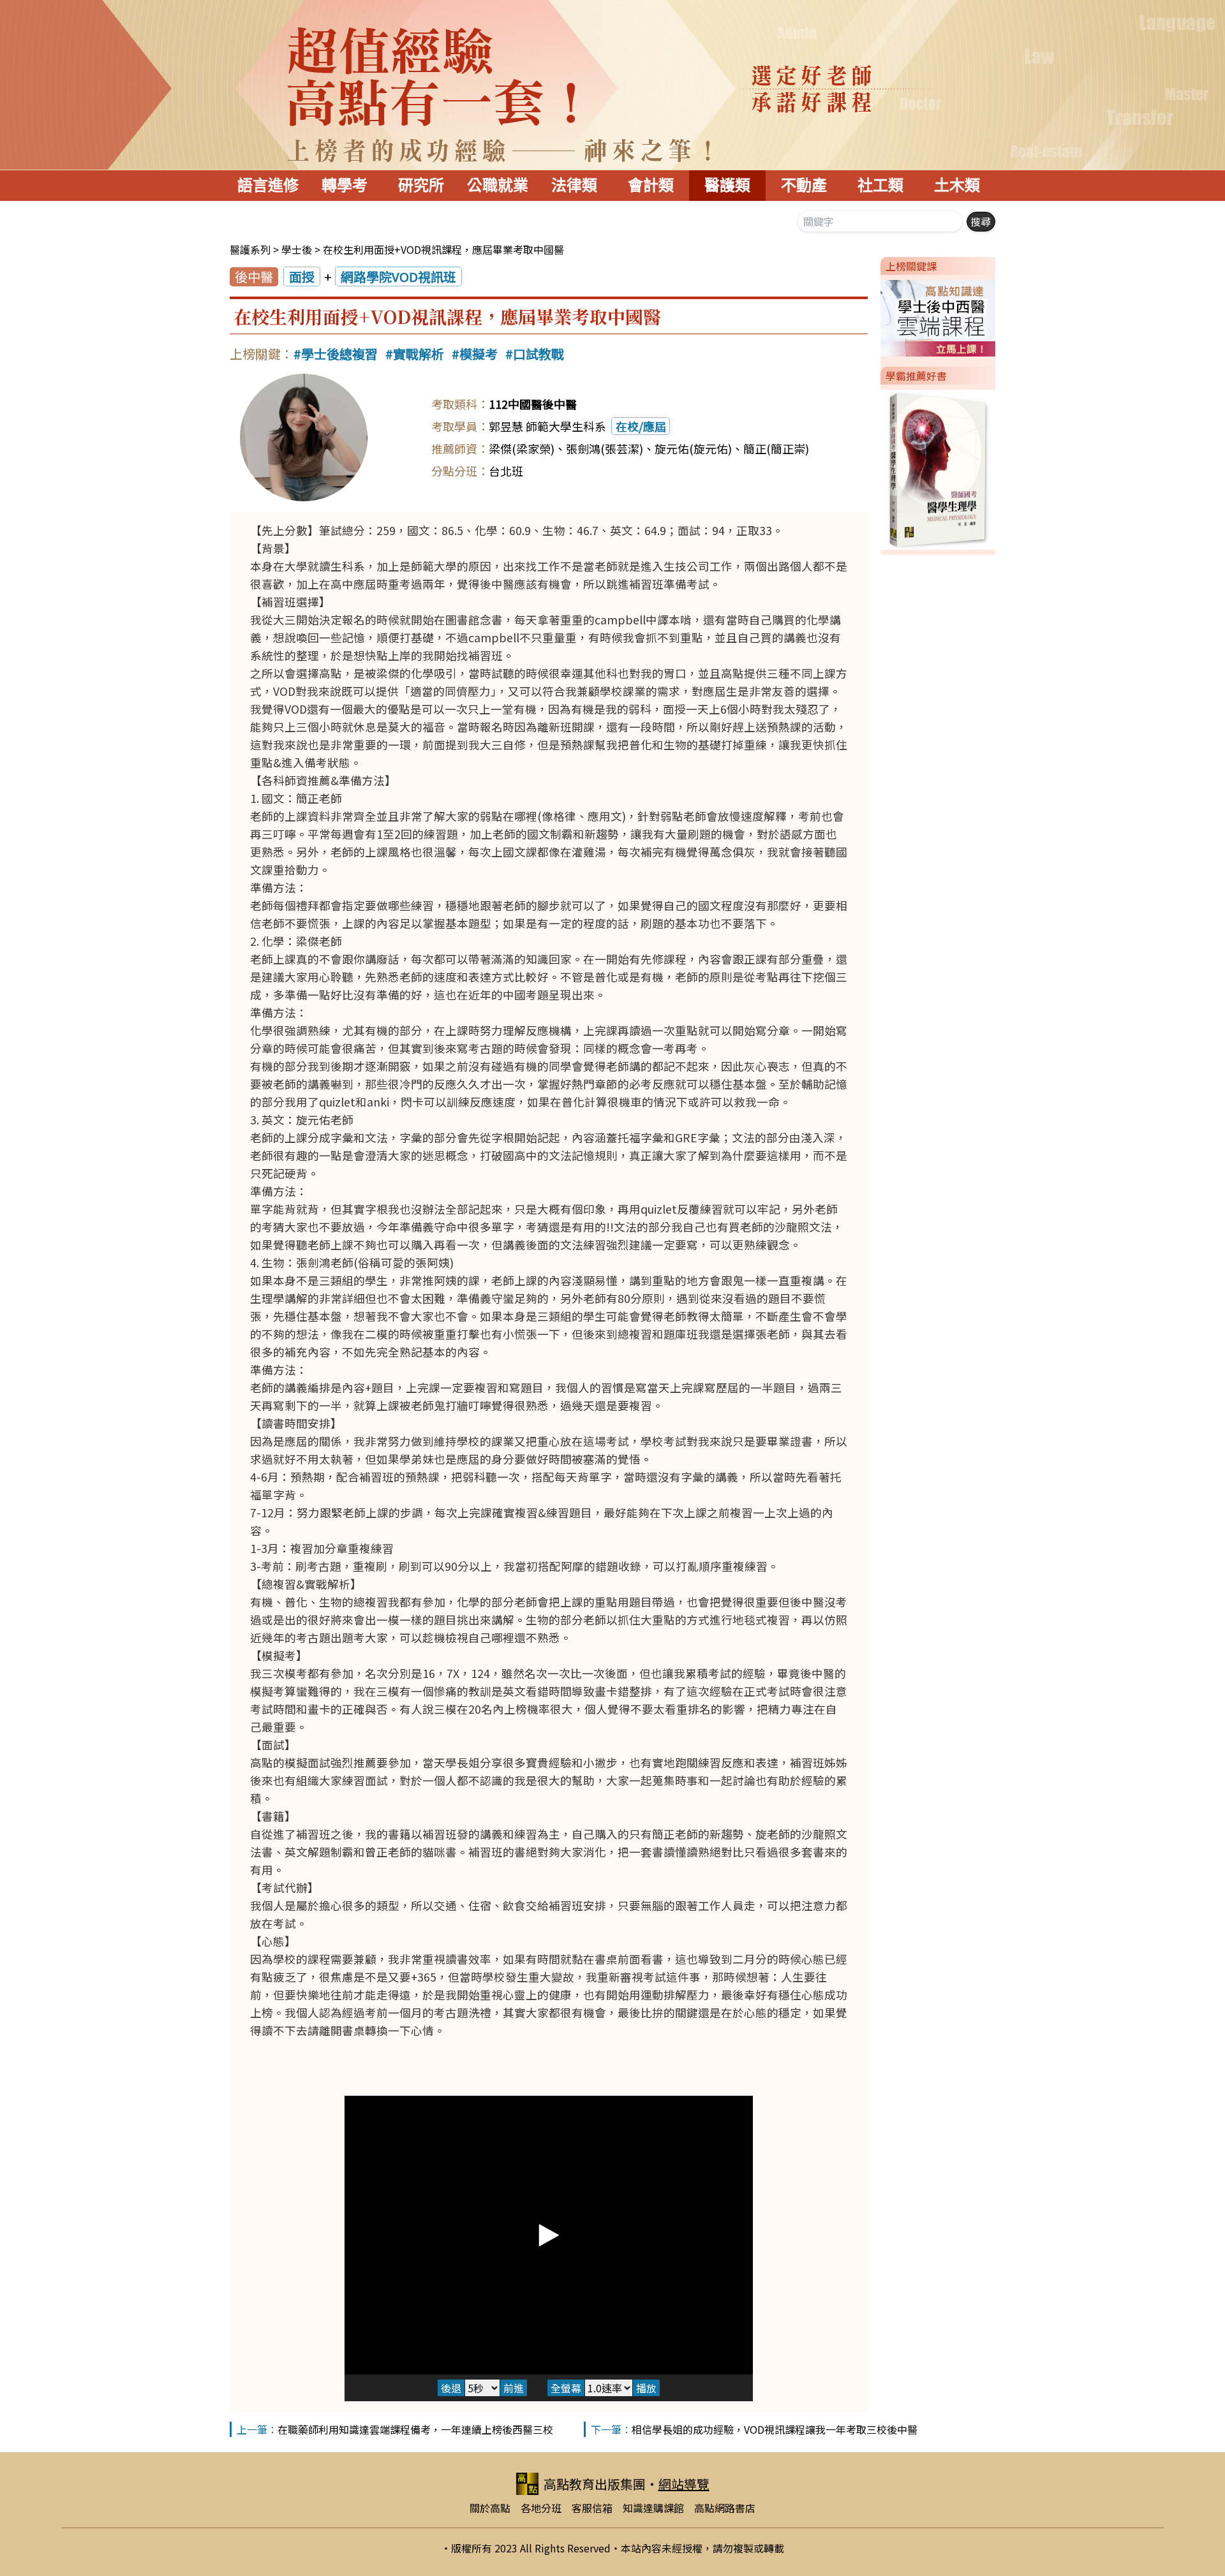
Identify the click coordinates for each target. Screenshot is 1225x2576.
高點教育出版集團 (595, 2484)
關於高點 (490, 2508)
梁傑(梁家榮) (522, 448)
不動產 (804, 185)
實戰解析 (419, 354)
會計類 (651, 185)
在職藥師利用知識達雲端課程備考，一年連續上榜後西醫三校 (415, 2429)
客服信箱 (592, 2508)
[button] (875, 316)
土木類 (957, 185)
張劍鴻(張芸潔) (605, 448)
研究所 (421, 185)
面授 (302, 276)
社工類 (880, 185)
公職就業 (498, 185)
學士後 (297, 249)
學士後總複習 (339, 354)
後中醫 (254, 276)
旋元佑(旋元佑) (693, 448)
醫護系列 (250, 249)
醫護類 (727, 185)
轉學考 (345, 185)
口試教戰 (538, 354)
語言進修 (268, 185)
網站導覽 (684, 2484)
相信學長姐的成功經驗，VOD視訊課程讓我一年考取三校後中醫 (775, 2429)
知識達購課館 (653, 2508)
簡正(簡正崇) (776, 448)
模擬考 (479, 354)
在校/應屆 (641, 426)
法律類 (574, 185)
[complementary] (549, 2235)
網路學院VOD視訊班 (398, 276)
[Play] (549, 2235)
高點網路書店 (725, 2508)
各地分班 (541, 2508)
